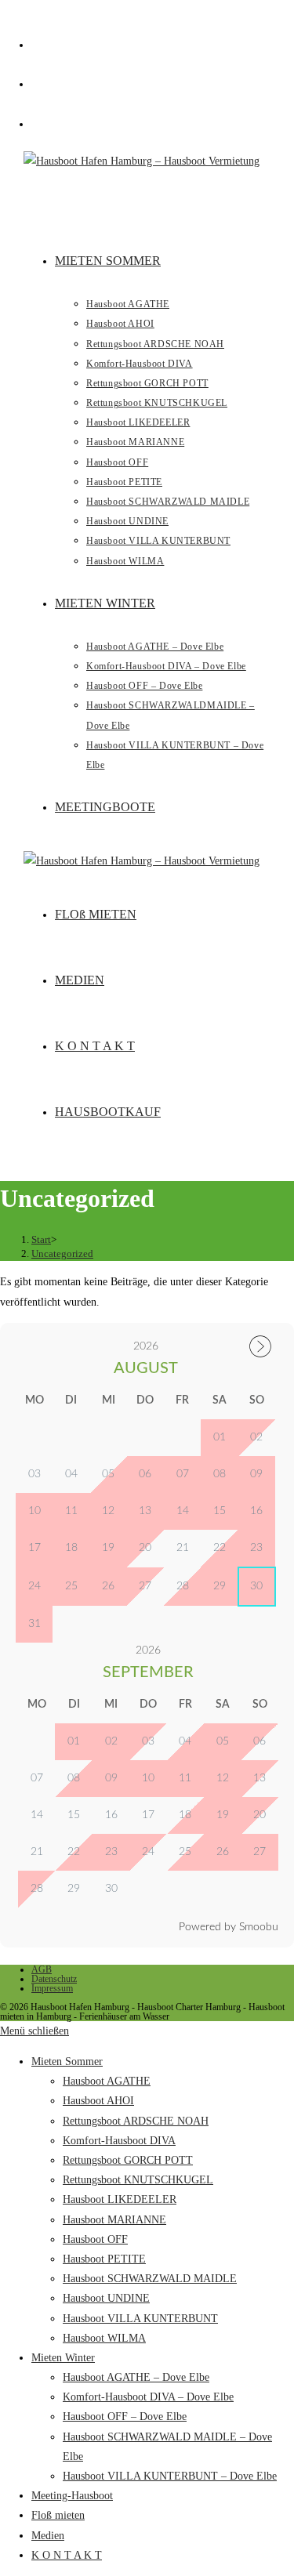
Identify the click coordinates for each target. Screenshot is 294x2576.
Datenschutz (54, 1979)
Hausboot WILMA (104, 2338)
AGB (42, 1969)
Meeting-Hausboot (72, 2496)
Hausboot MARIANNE (114, 2220)
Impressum (52, 1988)
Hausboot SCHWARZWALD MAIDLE (150, 2279)
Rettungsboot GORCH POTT (128, 2160)
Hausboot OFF (95, 2239)
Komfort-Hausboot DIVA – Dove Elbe (148, 2397)
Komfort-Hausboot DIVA (119, 2141)
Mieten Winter (63, 2358)
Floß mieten (58, 2515)
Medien (48, 2536)
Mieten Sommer (67, 2062)
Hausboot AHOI (98, 2101)
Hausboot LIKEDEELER (120, 2199)
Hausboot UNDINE (106, 2298)
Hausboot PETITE (104, 2259)
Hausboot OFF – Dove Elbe (125, 2417)
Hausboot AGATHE (107, 2081)
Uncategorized (62, 1254)
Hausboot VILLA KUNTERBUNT (140, 2319)
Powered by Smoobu (229, 1927)
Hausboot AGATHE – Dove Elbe (136, 2377)
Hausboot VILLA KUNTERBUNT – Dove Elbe (170, 2476)
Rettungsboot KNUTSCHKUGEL (138, 2180)
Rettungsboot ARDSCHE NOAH (136, 2121)
